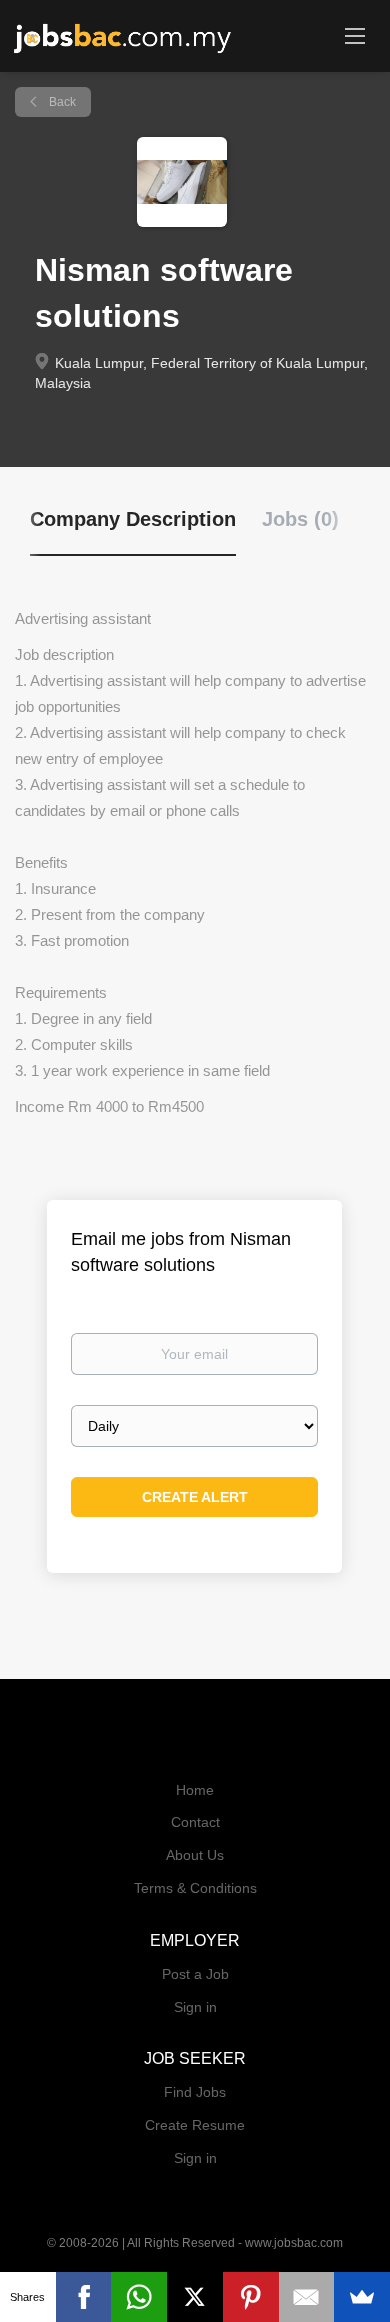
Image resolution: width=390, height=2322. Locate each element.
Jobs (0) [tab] (300, 519)
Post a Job (195, 1974)
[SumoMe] (362, 2297)
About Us (195, 1855)
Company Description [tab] (133, 519)
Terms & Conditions (195, 1888)
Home (195, 1790)
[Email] (307, 2297)
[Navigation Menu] (355, 35)
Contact (195, 1822)
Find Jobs (195, 2092)
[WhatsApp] (139, 2297)
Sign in (195, 2007)
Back (61, 102)
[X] (195, 2297)
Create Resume (195, 2125)
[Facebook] (84, 2297)
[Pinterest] (251, 2297)
